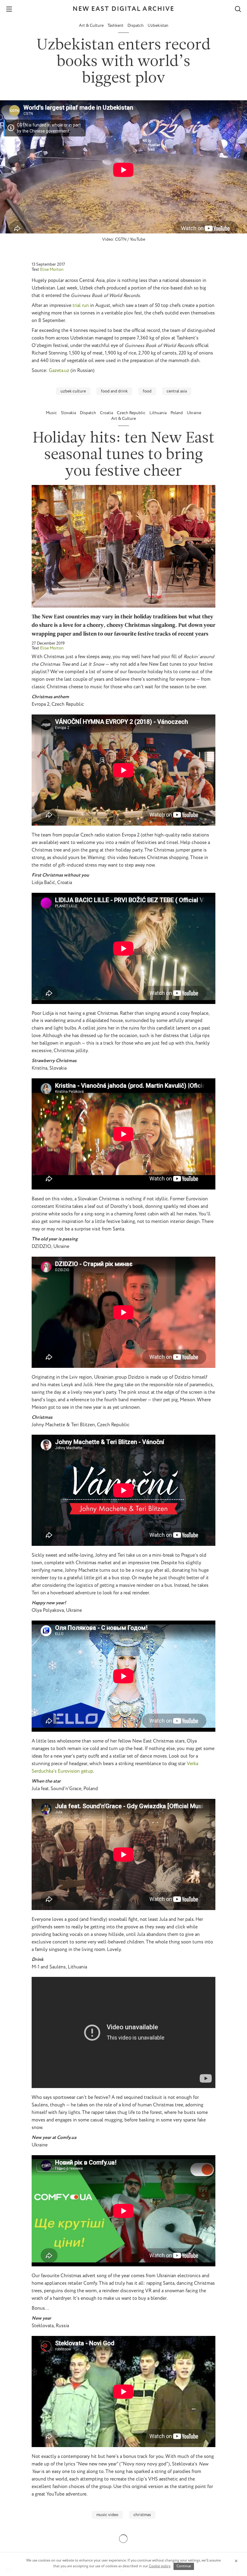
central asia (177, 391)
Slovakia (69, 413)
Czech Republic (132, 413)
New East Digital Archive (123, 9)
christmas (142, 2515)
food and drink (114, 391)
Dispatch (136, 26)
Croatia (107, 413)
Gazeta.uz (59, 371)
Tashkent (116, 26)
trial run (81, 306)
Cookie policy (160, 2566)
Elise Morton (52, 270)
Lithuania (158, 413)
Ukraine (194, 413)
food (147, 391)
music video (107, 2515)
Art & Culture (92, 26)
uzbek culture (73, 391)
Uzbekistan (158, 26)
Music (52, 413)
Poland (177, 413)
